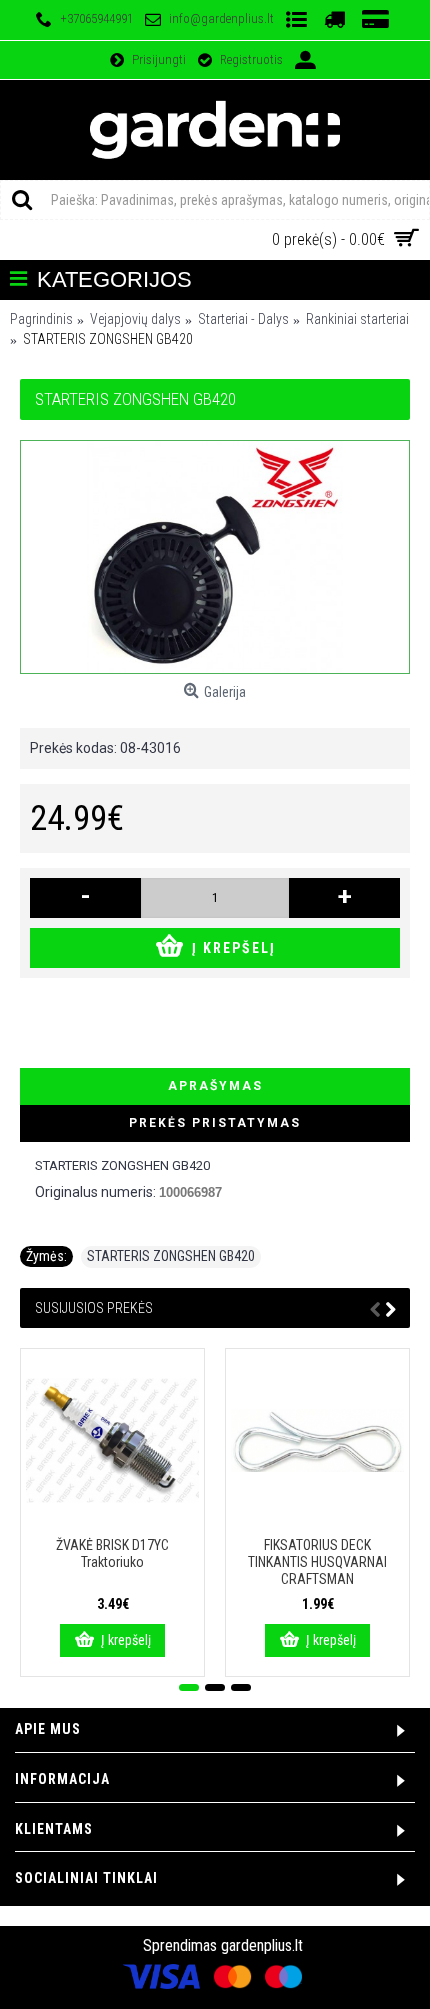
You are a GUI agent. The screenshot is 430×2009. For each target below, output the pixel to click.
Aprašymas (215, 1086)
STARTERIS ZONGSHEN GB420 (171, 1256)
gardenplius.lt (262, 1945)
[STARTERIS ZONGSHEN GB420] (215, 557)
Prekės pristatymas (215, 1123)
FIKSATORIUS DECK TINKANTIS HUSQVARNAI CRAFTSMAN (317, 1562)
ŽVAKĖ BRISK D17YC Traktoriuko (112, 1553)
